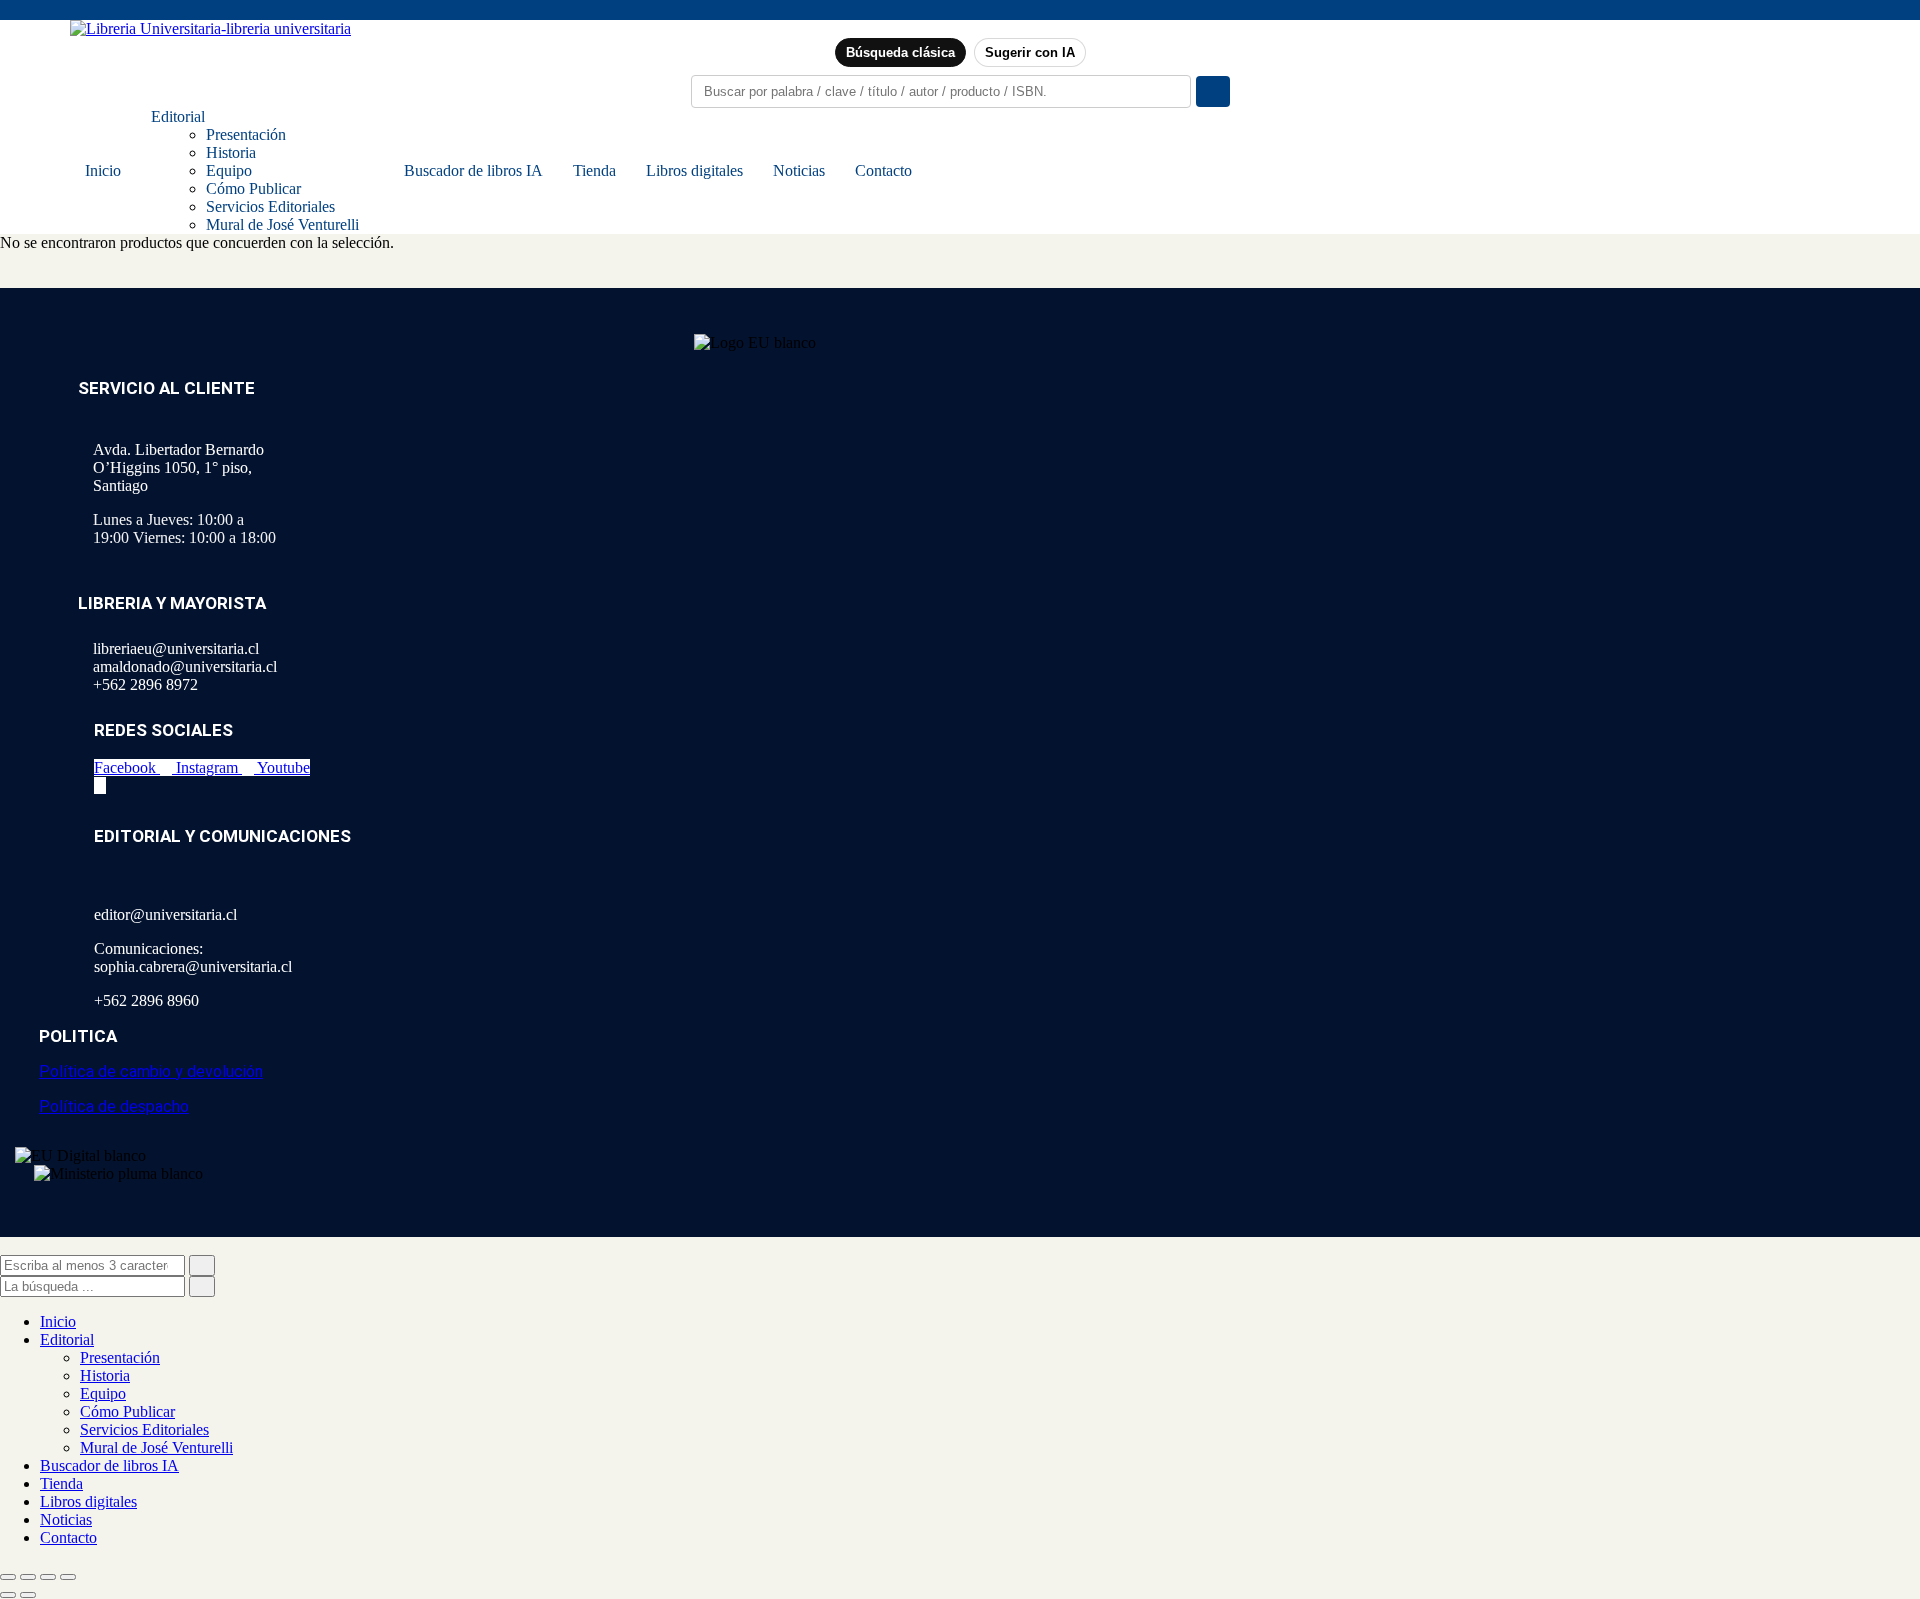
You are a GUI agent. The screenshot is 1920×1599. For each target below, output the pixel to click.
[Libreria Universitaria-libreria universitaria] (210, 28)
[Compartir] (48, 1577)
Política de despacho (114, 1106)
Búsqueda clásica (900, 52)
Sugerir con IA (1030, 52)
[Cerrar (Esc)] (68, 1577)
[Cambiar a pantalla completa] (28, 1577)
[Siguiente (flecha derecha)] (28, 1595)
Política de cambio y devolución (151, 1071)
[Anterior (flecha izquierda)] (8, 1595)
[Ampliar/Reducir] (8, 1577)
